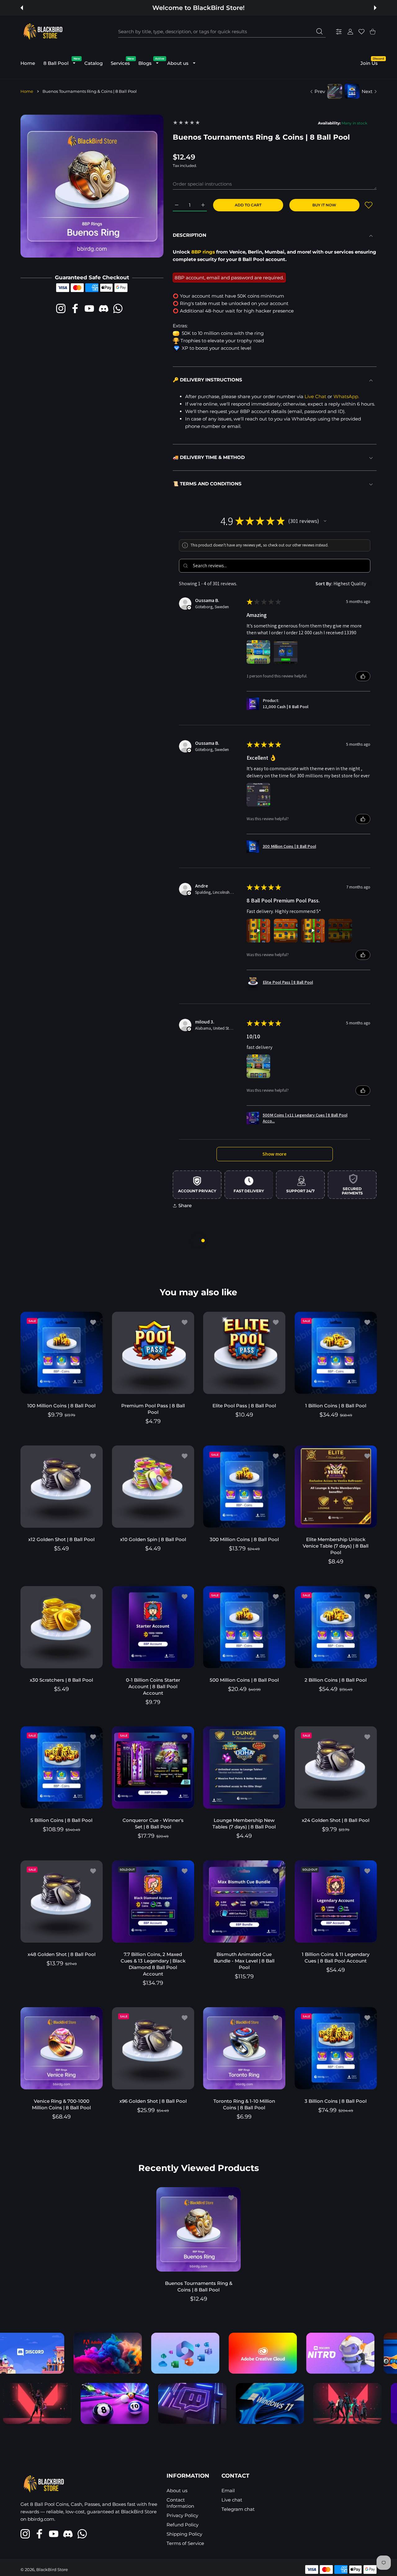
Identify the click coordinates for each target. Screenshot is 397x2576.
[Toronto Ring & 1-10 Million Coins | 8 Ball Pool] (244, 2048)
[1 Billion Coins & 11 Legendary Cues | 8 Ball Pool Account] (336, 1902)
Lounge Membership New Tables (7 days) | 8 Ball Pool (244, 1823)
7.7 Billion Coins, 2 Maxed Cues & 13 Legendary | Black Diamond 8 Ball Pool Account (153, 1964)
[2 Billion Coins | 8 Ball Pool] (336, 1627)
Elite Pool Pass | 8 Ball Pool (244, 1405)
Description (190, 235)
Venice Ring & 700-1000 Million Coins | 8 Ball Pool (61, 2104)
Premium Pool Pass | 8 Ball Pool (153, 1409)
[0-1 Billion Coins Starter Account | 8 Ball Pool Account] (153, 1627)
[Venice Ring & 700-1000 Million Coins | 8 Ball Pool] (62, 2048)
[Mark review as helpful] (363, 676)
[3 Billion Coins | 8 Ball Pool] (336, 2048)
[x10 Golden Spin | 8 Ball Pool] (153, 1487)
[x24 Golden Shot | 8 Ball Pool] (336, 1767)
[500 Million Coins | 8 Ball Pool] (244, 1627)
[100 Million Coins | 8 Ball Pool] (62, 1353)
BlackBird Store (52, 2569)
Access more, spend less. (200, 8)
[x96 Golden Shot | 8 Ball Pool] (153, 2048)
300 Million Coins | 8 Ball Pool (244, 1539)
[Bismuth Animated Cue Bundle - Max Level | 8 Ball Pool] (244, 1902)
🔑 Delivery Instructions (207, 380)
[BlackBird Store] (42, 32)
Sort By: (324, 584)
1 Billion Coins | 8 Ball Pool (335, 1405)
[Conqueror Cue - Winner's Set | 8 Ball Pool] (153, 1767)
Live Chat (315, 396)
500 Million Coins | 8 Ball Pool (244, 1680)
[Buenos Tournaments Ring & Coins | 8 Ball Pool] (198, 2229)
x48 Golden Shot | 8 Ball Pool (62, 1954)
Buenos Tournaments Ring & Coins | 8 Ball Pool (199, 2286)
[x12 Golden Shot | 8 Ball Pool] (62, 1487)
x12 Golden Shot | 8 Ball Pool (61, 1539)
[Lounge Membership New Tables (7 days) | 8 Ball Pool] (244, 1767)
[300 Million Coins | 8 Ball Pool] (244, 1487)
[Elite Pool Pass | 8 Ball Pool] (244, 1353)
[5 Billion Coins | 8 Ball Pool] (62, 1767)
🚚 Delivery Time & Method (209, 457)
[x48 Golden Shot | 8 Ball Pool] (62, 1902)
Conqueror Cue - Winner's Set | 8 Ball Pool (153, 1823)
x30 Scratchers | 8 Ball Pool (61, 1680)
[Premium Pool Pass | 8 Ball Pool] (153, 1353)
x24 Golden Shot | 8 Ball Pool (336, 1820)
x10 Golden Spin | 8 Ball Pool (153, 1539)
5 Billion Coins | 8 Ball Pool (61, 1820)
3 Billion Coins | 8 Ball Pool (336, 2101)
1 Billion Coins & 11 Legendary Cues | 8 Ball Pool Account (336, 1957)
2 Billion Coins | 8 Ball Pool (336, 1680)
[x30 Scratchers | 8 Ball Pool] (62, 1627)
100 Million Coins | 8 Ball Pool (61, 1405)
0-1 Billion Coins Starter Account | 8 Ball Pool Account (153, 1686)
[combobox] (222, 32)
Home (27, 91)
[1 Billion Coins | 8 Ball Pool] (336, 1353)
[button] (22, 8)
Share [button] (185, 1205)
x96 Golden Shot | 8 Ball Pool (153, 2101)
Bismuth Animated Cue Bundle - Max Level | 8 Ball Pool (244, 1960)
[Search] (319, 31)
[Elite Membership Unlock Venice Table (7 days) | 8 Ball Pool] (336, 1487)
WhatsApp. (346, 396)
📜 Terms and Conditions (207, 484)
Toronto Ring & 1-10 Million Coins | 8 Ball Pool (244, 2104)
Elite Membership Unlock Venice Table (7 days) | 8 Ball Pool (336, 1546)
